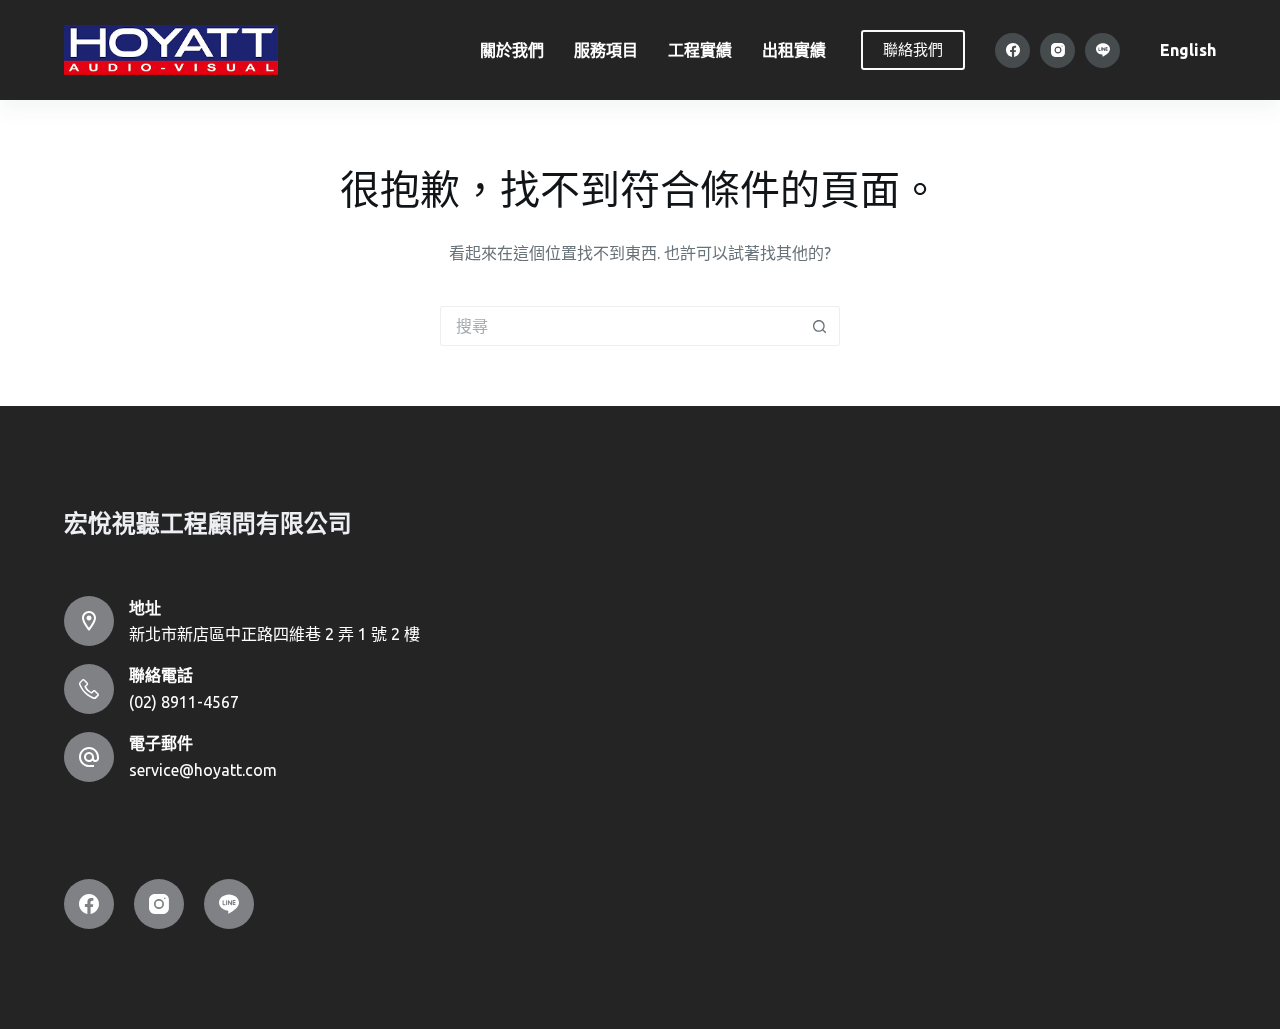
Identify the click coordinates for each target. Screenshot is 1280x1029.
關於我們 (512, 50)
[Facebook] (1012, 50)
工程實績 (700, 50)
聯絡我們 (913, 49)
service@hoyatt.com (203, 770)
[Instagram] (1057, 50)
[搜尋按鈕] (820, 326)
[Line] (1102, 50)
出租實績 (794, 50)
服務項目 (606, 50)
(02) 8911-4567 (184, 702)
